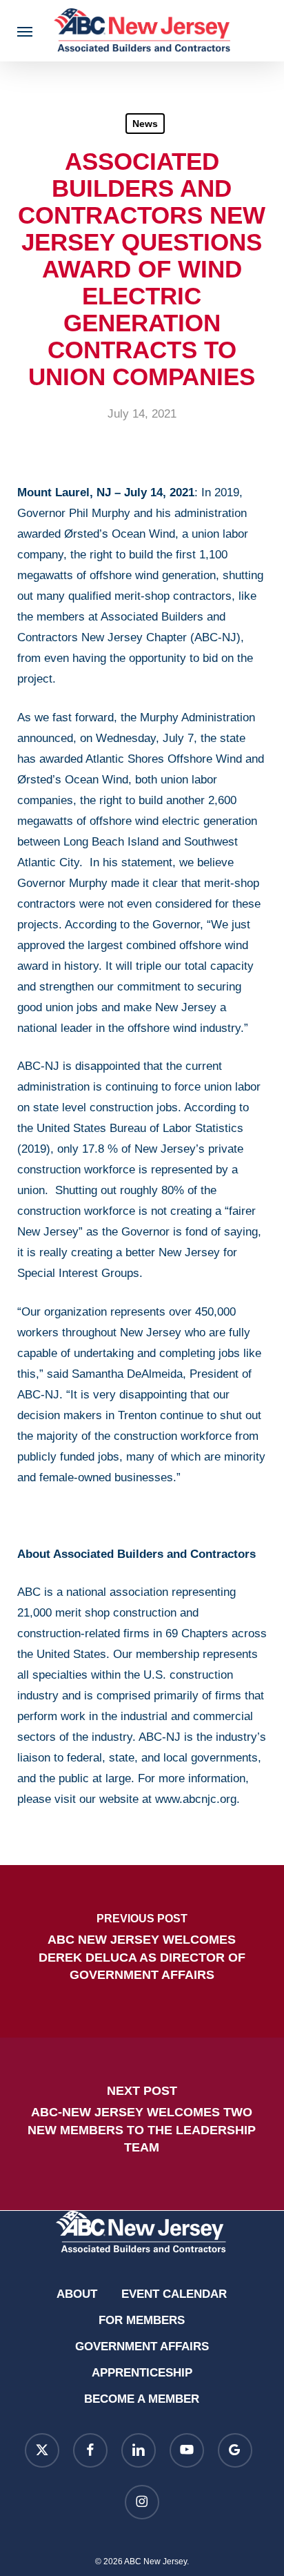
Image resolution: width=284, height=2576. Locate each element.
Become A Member (142, 2399)
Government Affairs (142, 2346)
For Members (142, 2320)
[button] (25, 31)
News (145, 124)
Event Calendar (174, 2294)
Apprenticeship (142, 2373)
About (77, 2294)
